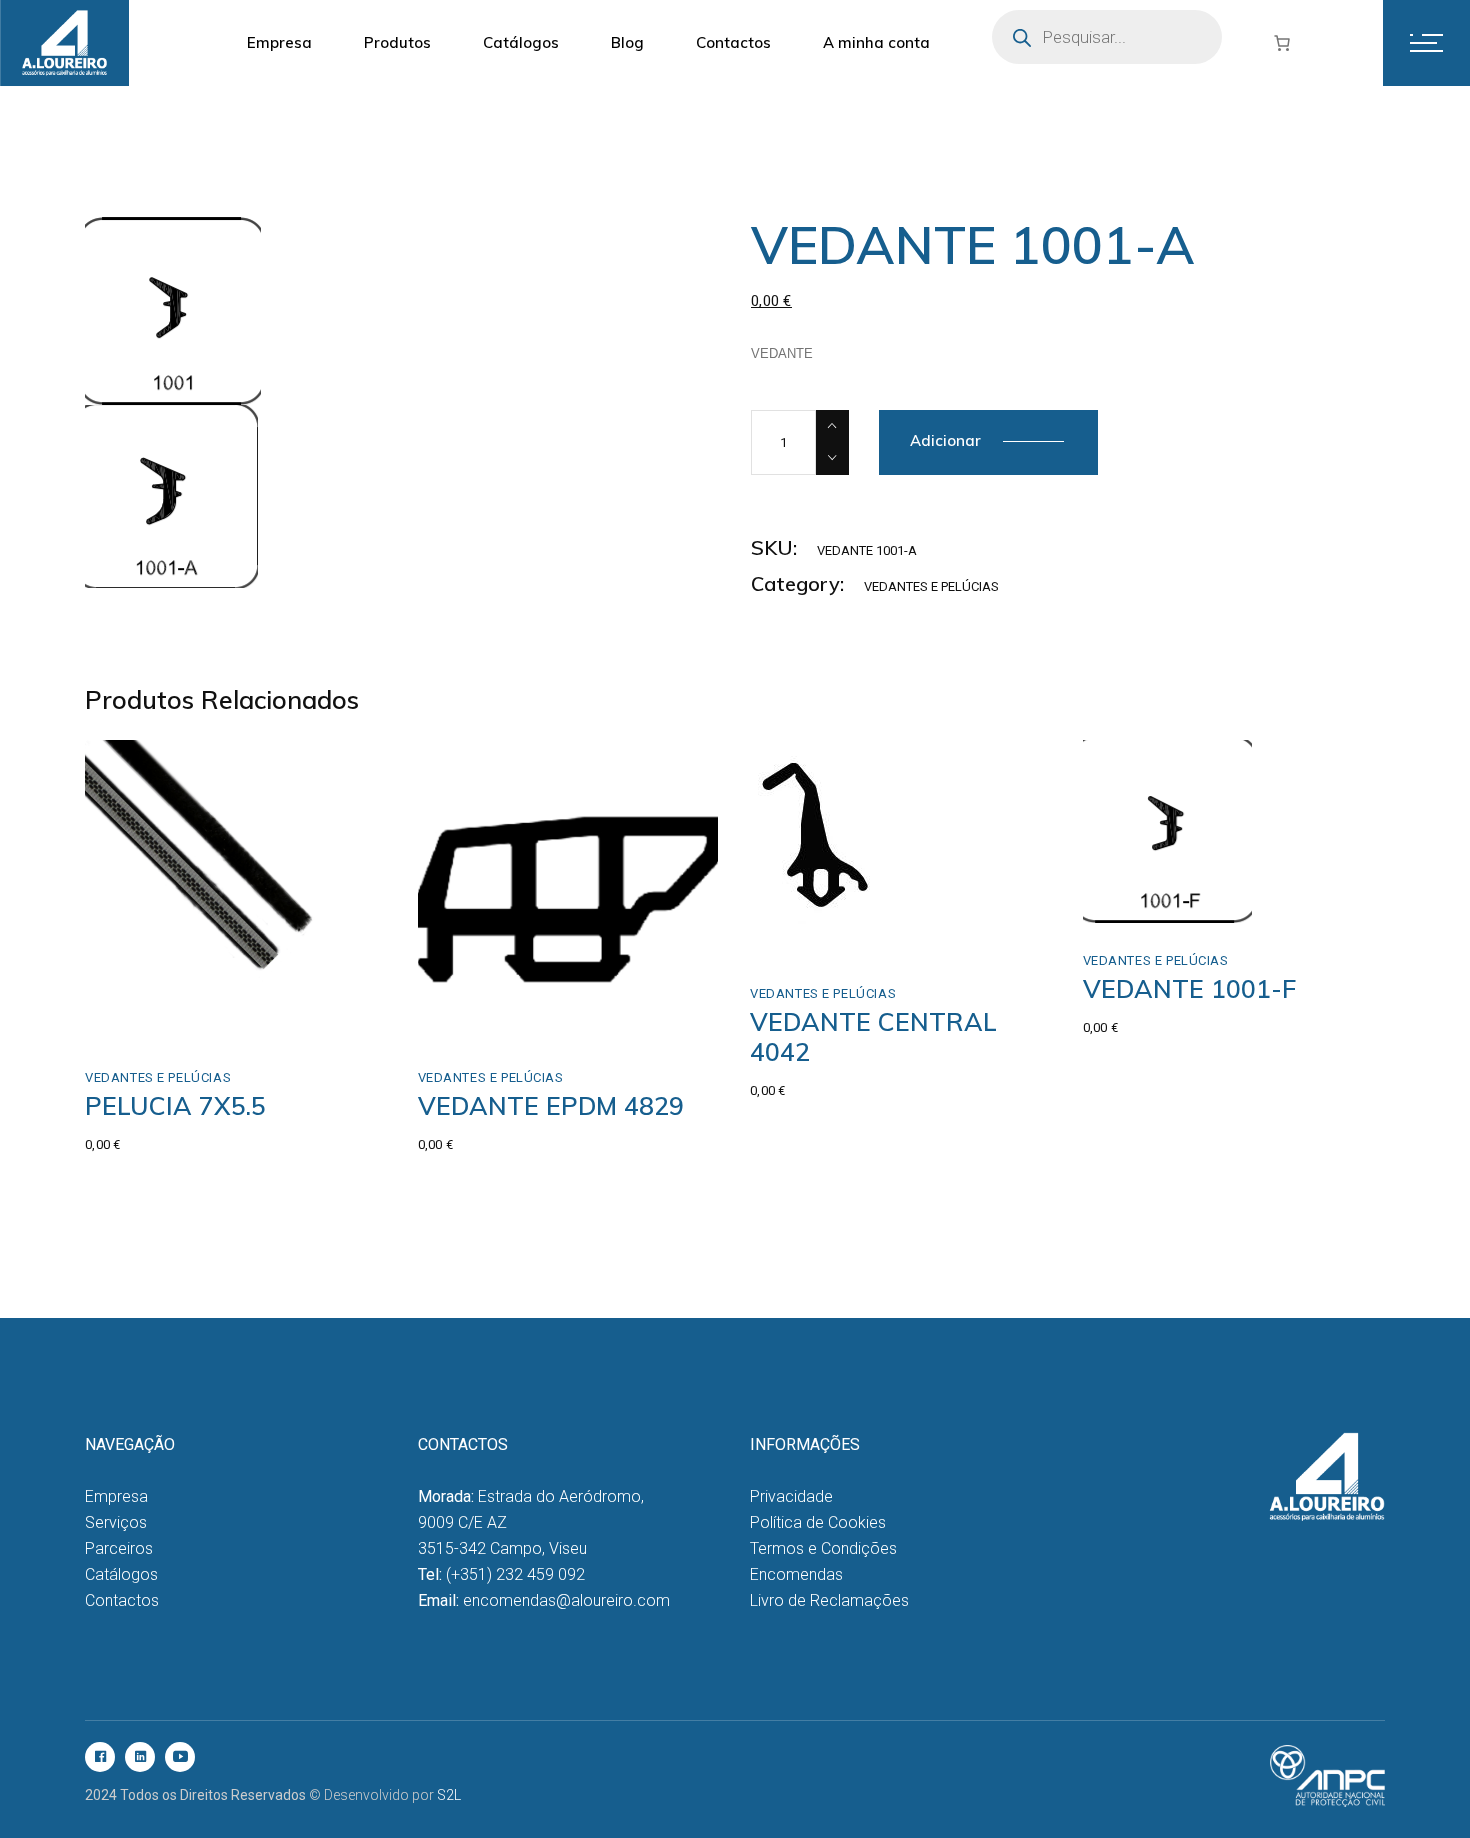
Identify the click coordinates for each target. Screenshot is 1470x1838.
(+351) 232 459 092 (515, 1574)
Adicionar (945, 440)
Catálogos (121, 1574)
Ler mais (489, 1018)
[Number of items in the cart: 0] (1282, 43)
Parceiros (119, 1548)
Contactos (122, 1600)
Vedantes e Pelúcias (931, 586)
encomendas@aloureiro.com (566, 1600)
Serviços (116, 1522)
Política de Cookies (818, 1522)
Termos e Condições (823, 1548)
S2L (449, 1795)
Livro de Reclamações (829, 1600)
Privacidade (791, 1496)
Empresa (116, 1496)
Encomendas (796, 1574)
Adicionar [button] (160, 1018)
